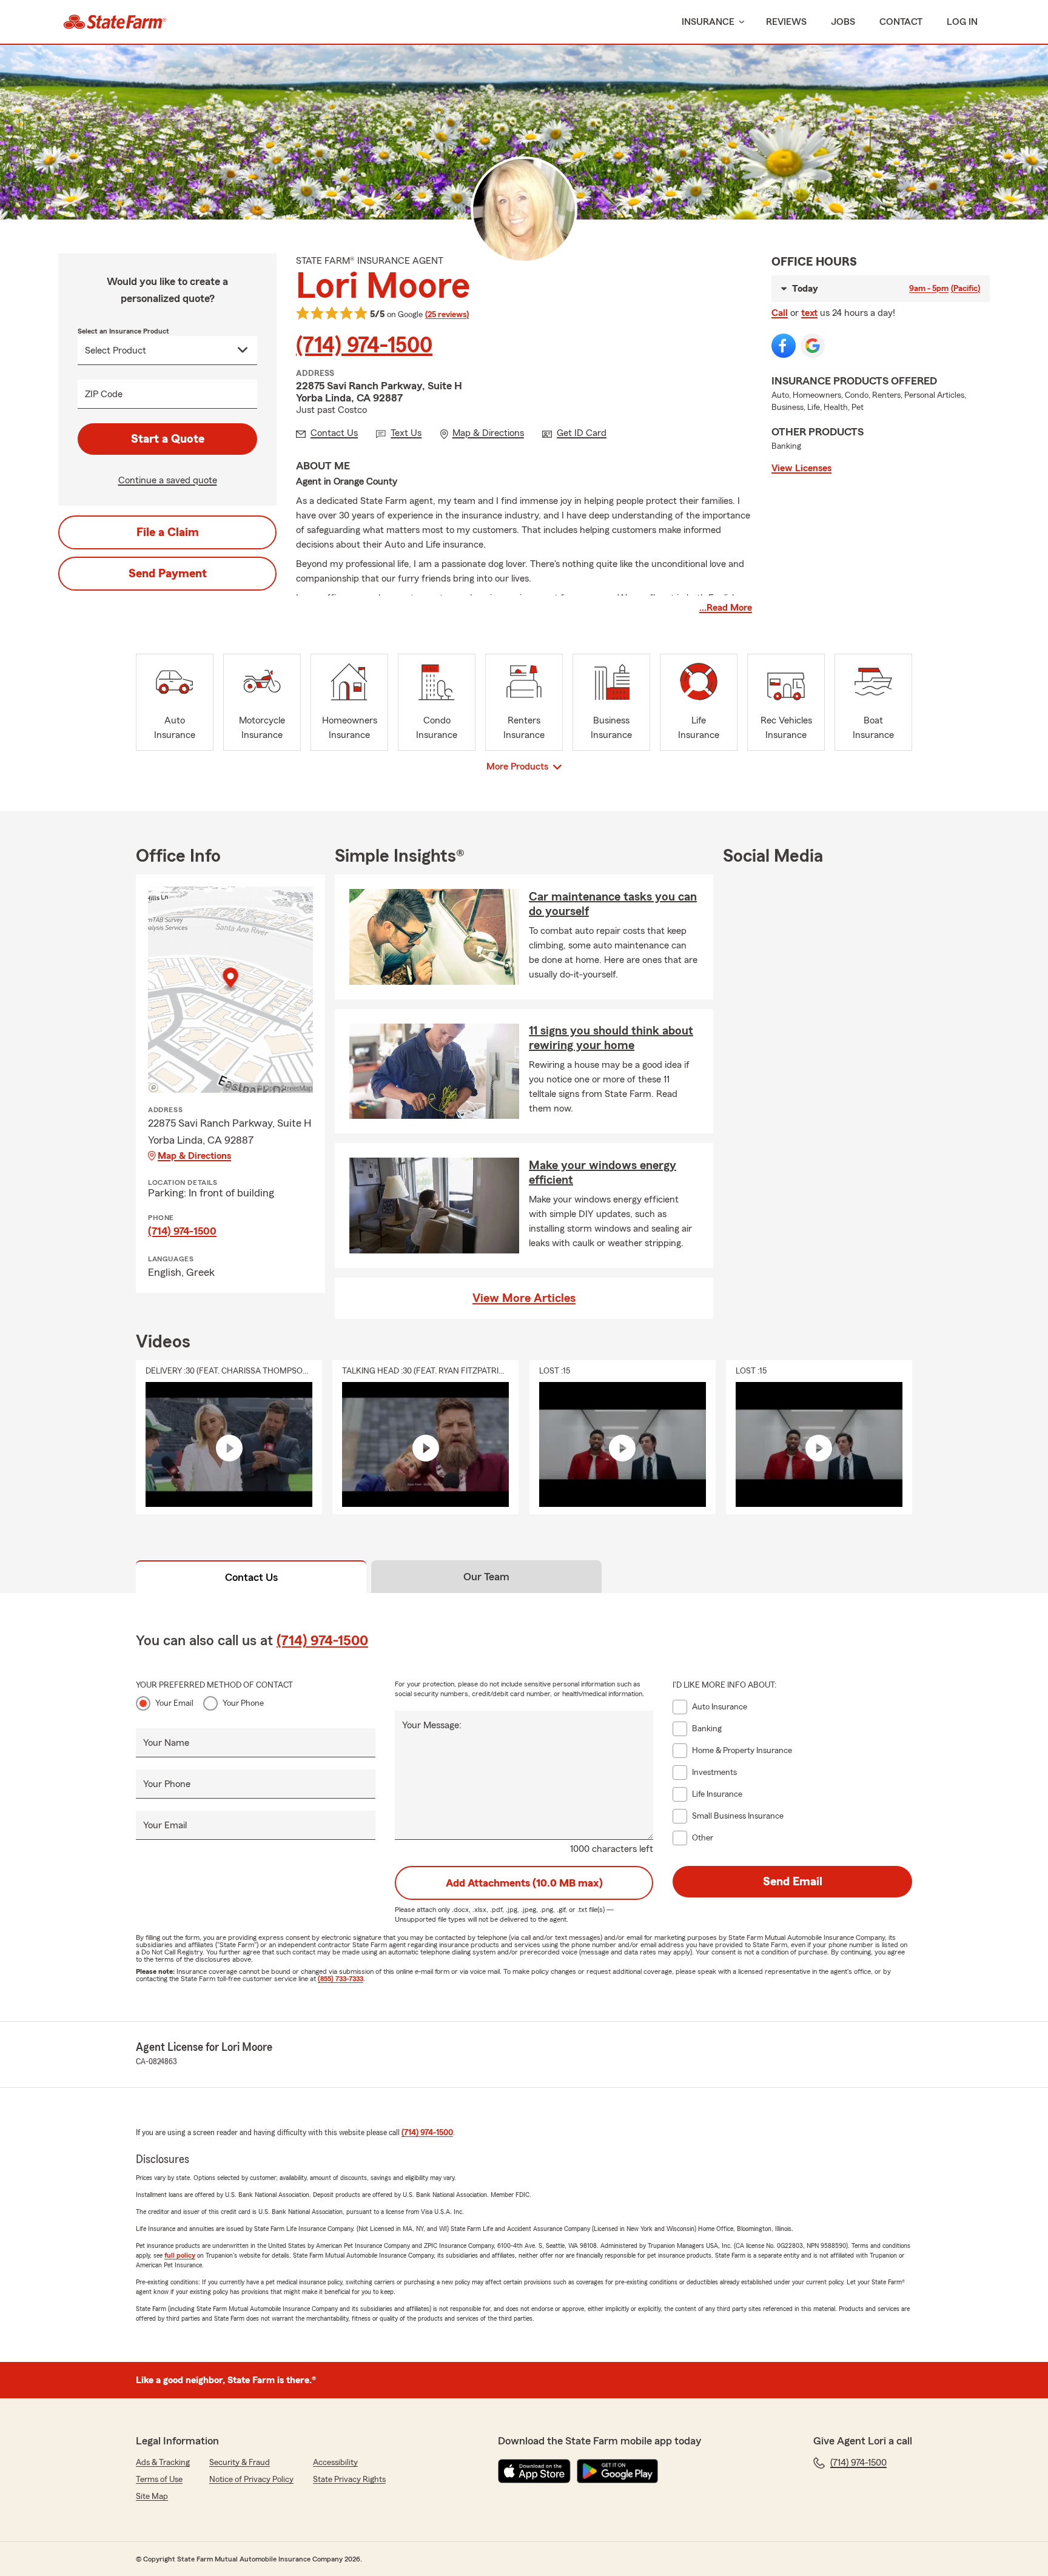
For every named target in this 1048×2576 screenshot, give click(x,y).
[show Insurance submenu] (739, 22)
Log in (962, 22)
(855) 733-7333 (341, 1979)
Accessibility (335, 2463)
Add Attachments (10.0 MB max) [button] (524, 1883)
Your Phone (243, 1703)
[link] (115, 22)
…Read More (726, 608)
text (809, 313)
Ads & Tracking (163, 2463)
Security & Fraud (240, 2463)
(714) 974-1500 (364, 346)
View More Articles (524, 1298)
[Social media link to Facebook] (784, 346)
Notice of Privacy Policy (251, 2480)
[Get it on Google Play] (617, 2471)
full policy (180, 2255)
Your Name (166, 1743)
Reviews (786, 22)
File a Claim (168, 532)
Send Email (793, 1882)
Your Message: (432, 1725)
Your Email (174, 1703)
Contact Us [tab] (251, 1577)
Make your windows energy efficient (603, 1173)
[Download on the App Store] (534, 2471)
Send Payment (168, 574)
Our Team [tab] (486, 1577)
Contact (901, 22)
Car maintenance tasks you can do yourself (613, 904)
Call (780, 313)
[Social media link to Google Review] (813, 346)
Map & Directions (194, 1156)
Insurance (708, 22)
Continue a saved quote (168, 480)
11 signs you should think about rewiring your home (611, 1038)
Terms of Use (159, 2480)
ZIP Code (104, 394)
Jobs (843, 22)
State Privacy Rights (349, 2480)
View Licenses (801, 468)
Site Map (152, 2497)
